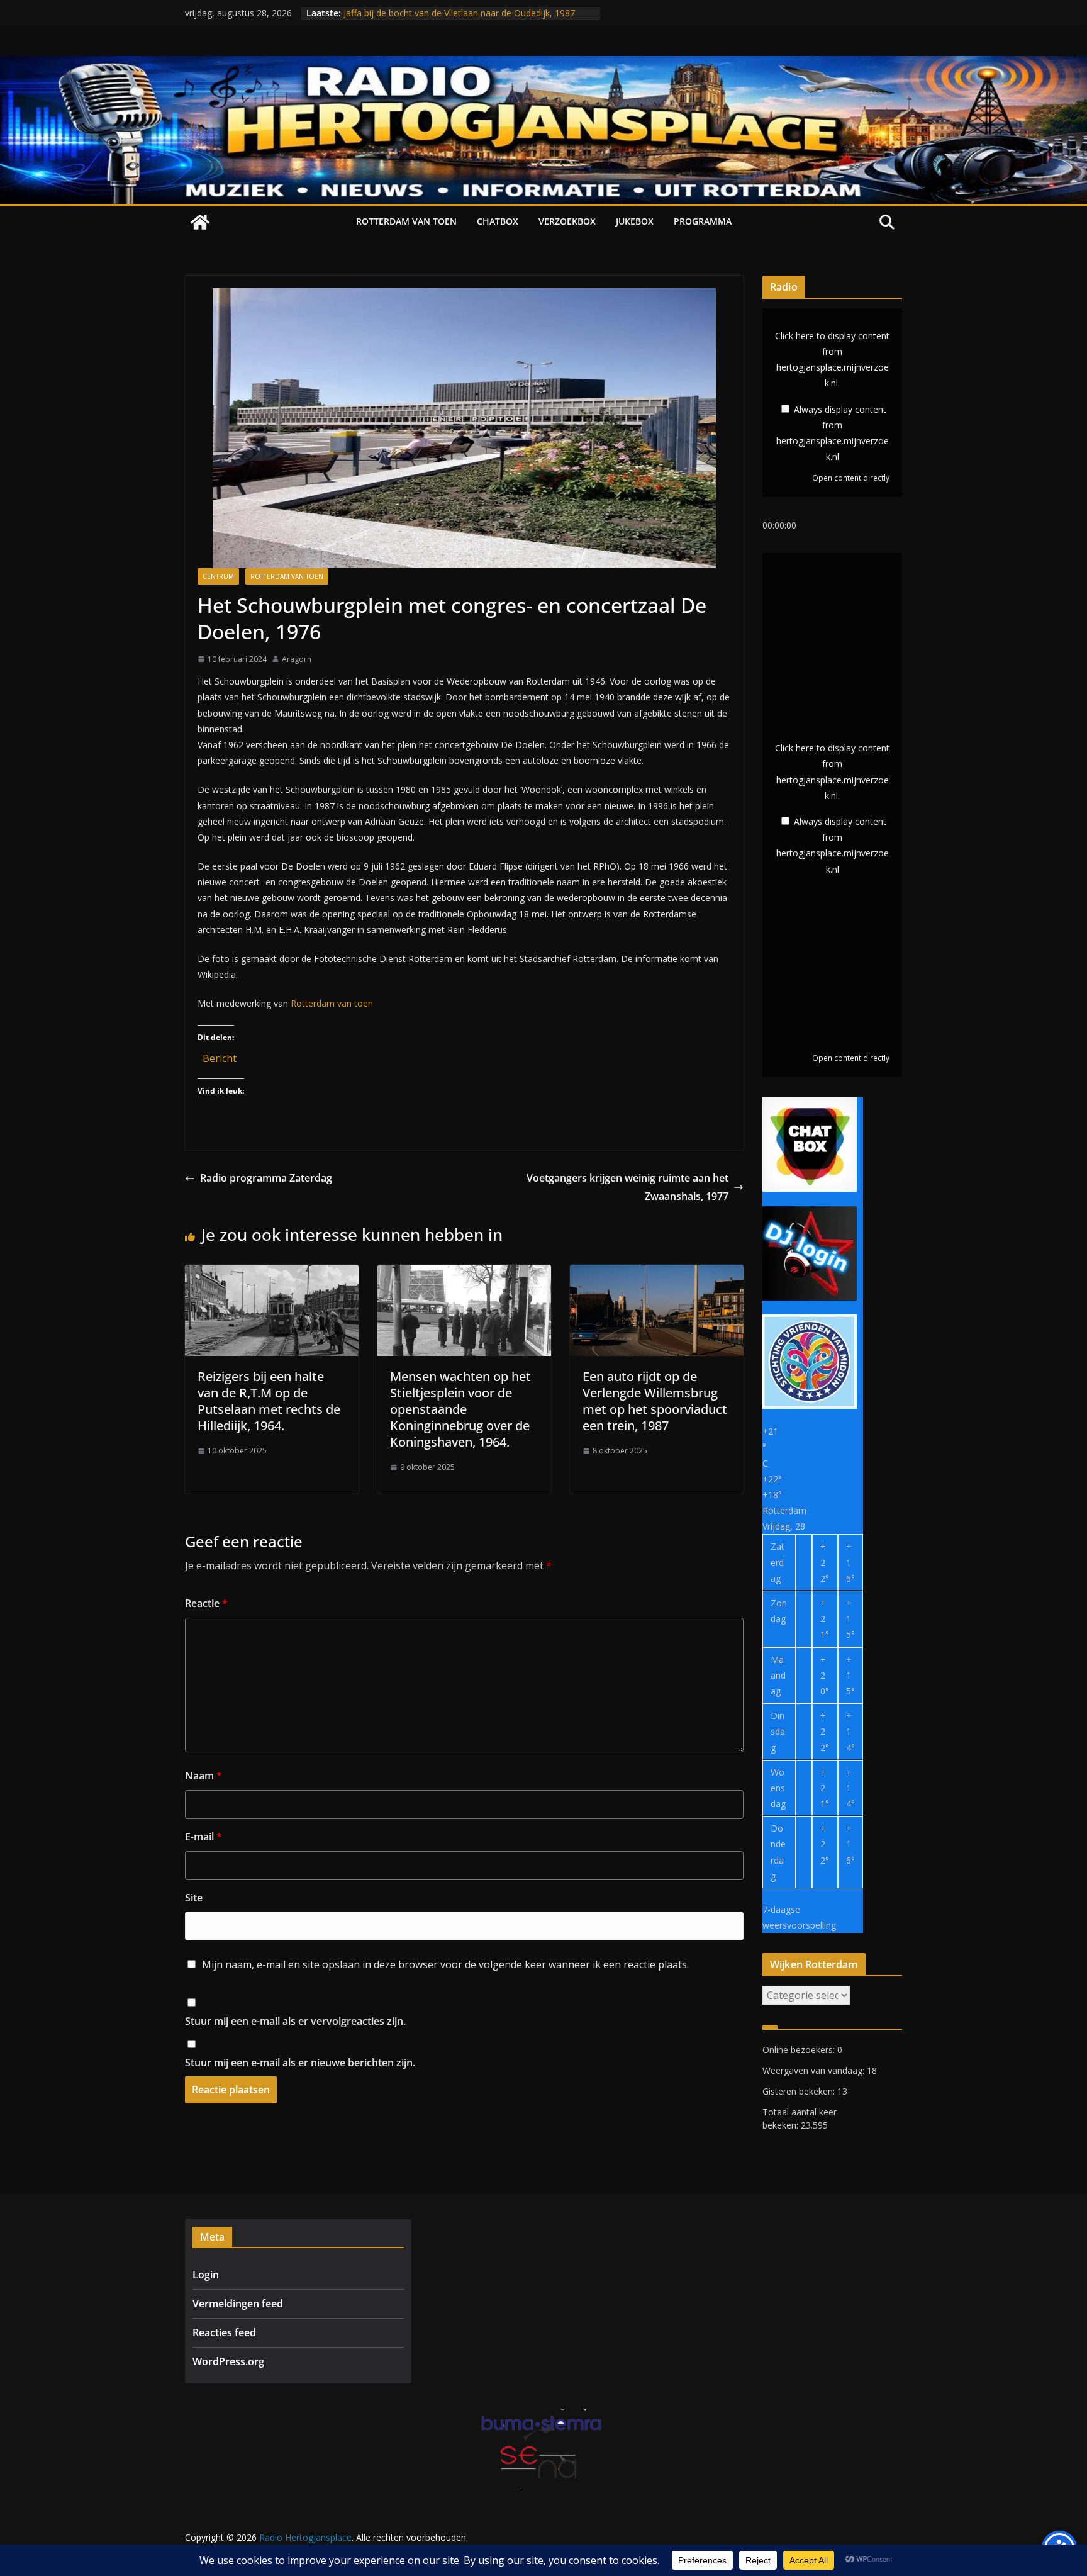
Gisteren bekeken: (800, 2091)
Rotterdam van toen (406, 221)
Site (194, 1898)
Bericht (220, 1056)
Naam (203, 1776)
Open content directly (851, 478)
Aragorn (297, 659)
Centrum (218, 576)
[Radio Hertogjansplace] (543, 65)
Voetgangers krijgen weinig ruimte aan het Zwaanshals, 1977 (627, 1187)
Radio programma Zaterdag (266, 1178)
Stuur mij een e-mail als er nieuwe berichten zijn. (300, 2063)
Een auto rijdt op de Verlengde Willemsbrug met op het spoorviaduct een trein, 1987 (655, 1401)
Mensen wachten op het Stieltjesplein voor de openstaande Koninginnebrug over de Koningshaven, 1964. (460, 1409)
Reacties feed (224, 2332)
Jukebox (635, 221)
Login (206, 2275)
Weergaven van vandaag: (815, 2070)
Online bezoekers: (800, 2050)
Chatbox (498, 221)
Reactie (206, 1603)
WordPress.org (228, 2361)
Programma (703, 221)
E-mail (203, 1837)
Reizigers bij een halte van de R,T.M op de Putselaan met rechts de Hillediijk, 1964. (269, 1401)
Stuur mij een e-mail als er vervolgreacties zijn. (295, 2021)
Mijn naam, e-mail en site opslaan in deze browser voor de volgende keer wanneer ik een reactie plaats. (445, 1964)
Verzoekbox (567, 221)
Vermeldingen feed (238, 2304)
